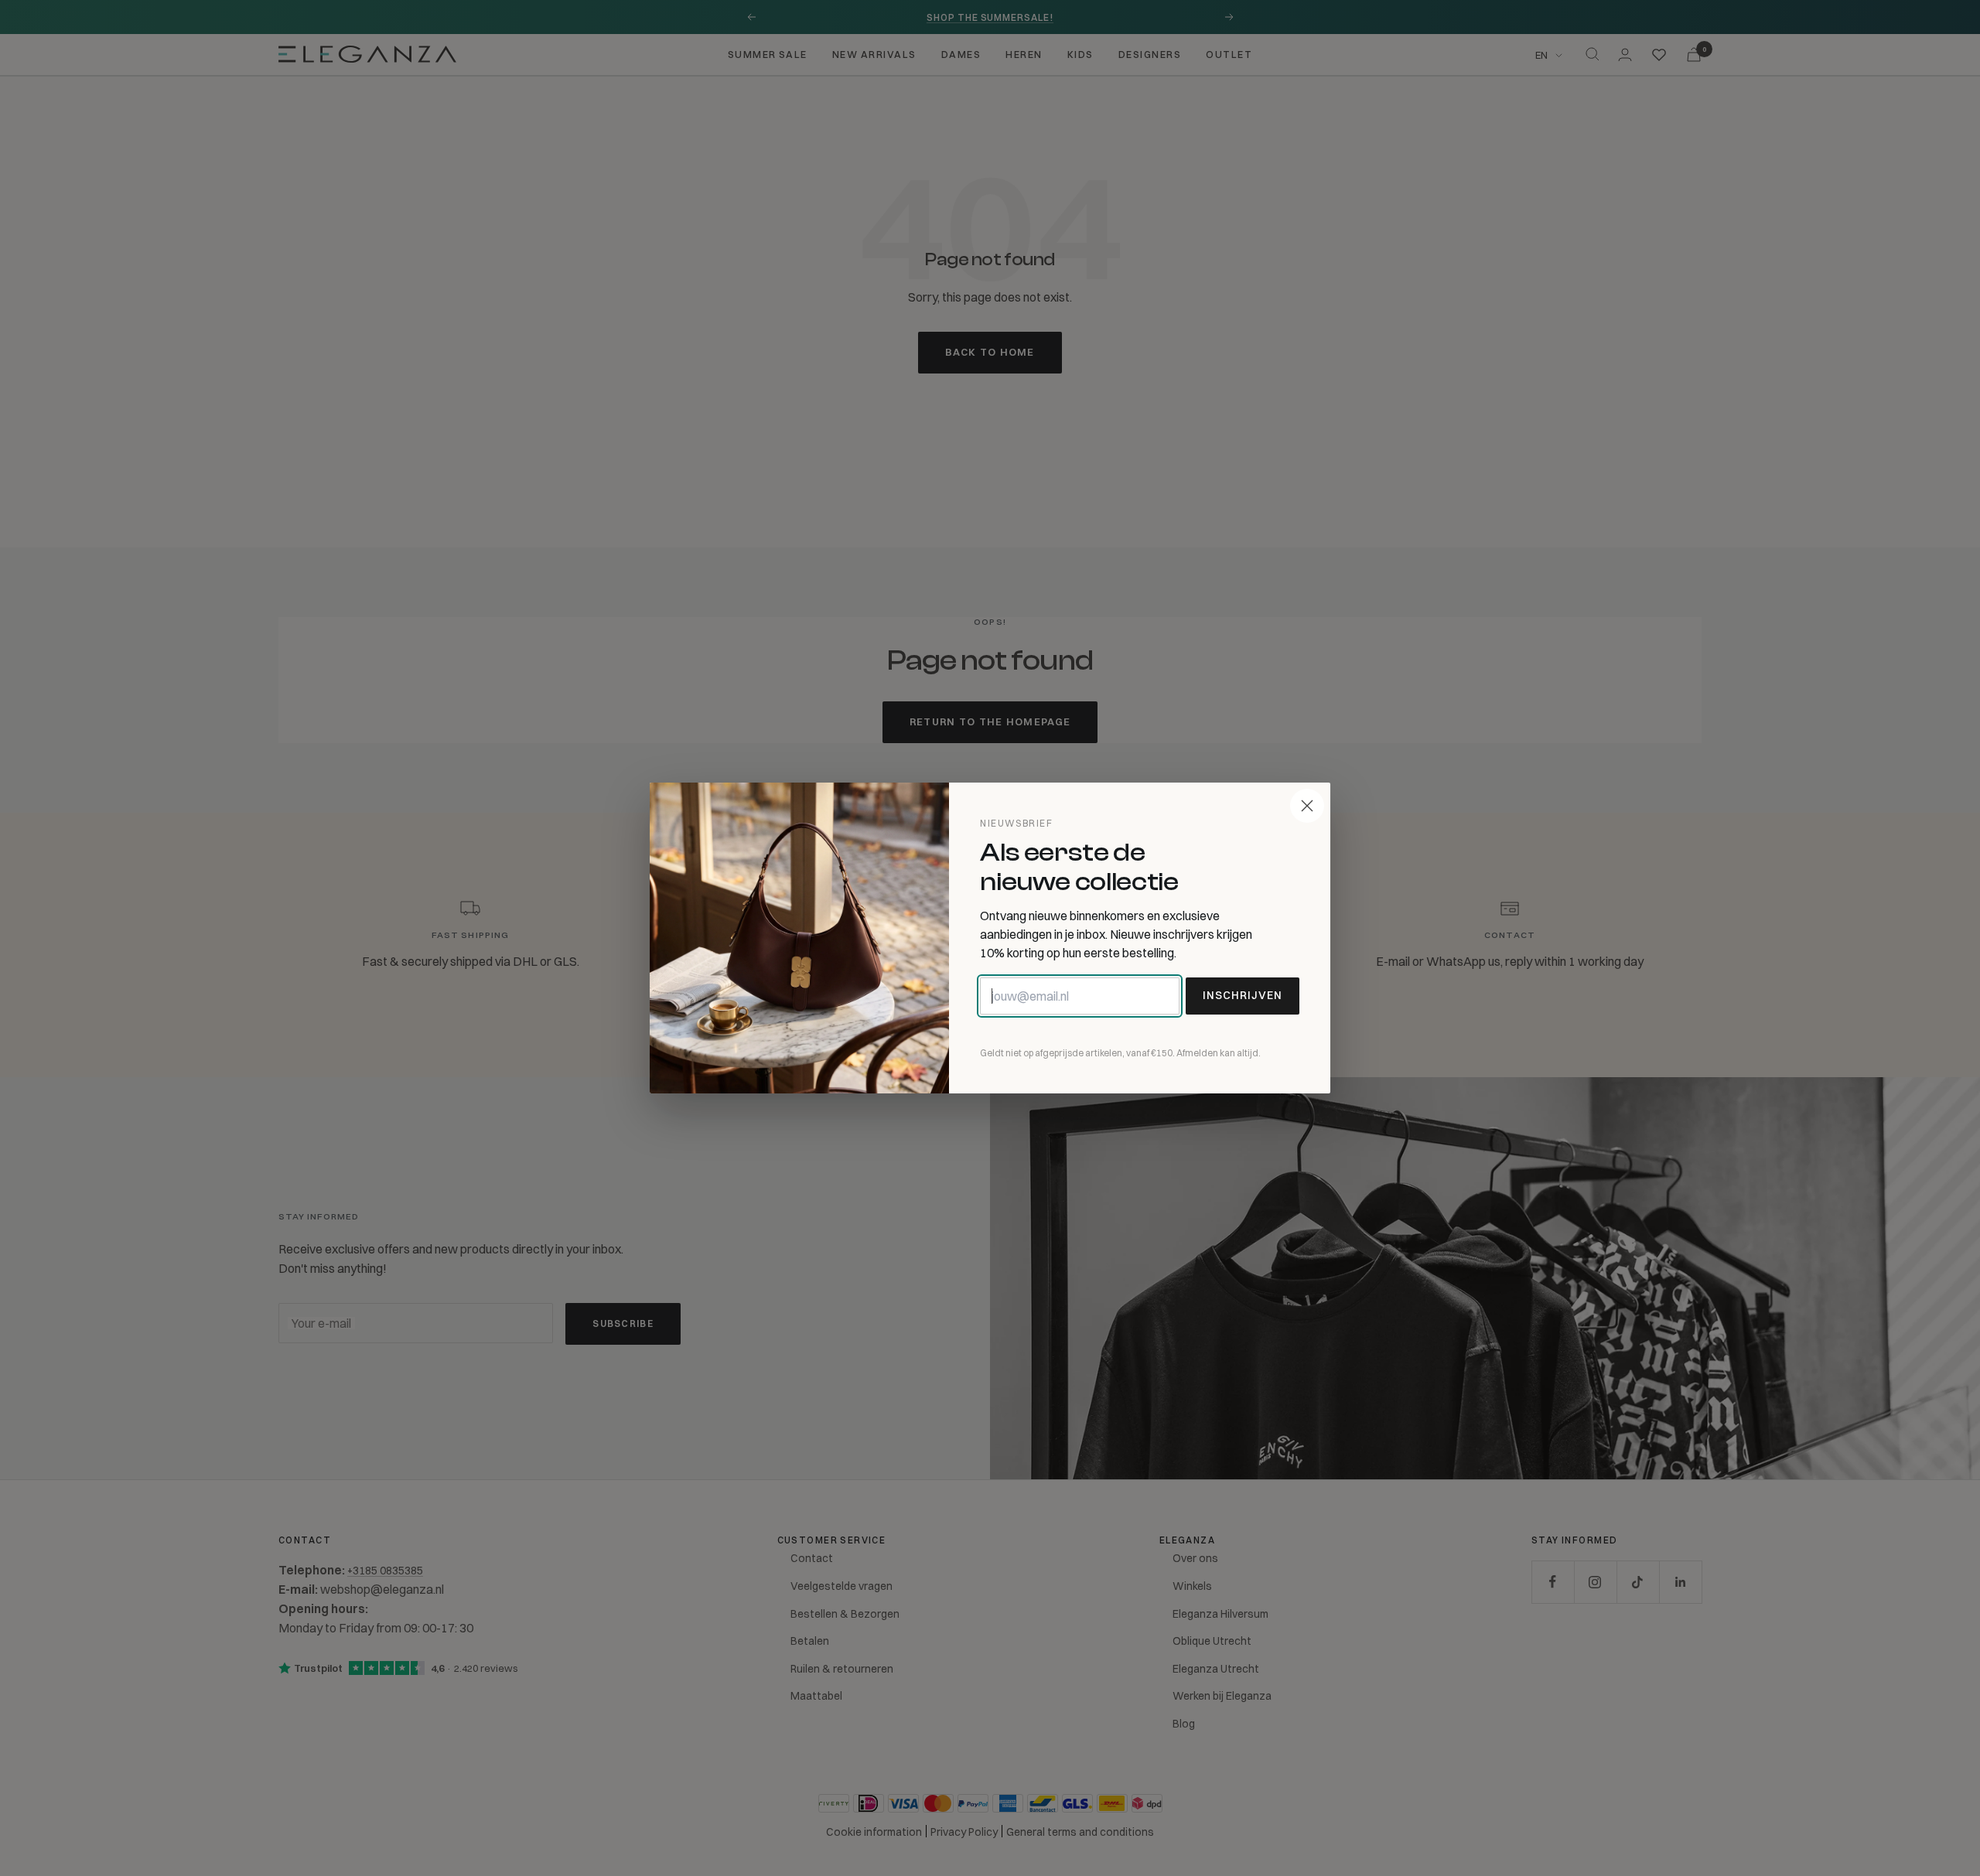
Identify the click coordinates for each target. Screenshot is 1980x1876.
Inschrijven (1243, 995)
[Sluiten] (1307, 806)
